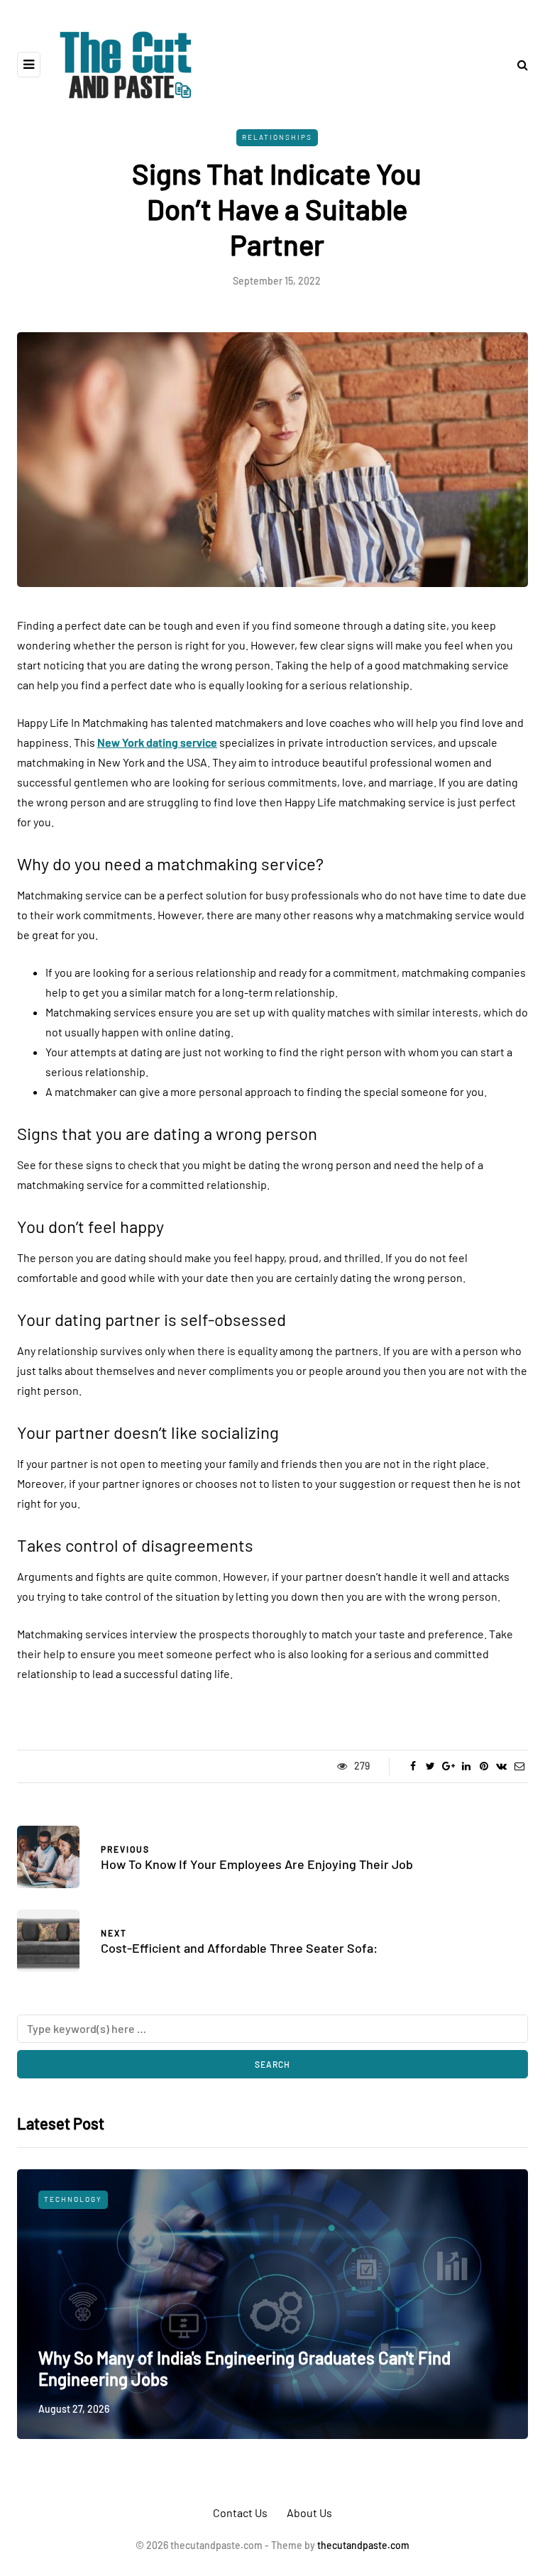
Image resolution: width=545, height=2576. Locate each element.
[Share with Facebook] (413, 1766)
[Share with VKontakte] (501, 1766)
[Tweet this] (430, 1766)
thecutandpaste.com (363, 2545)
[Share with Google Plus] (448, 1766)
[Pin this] (484, 1766)
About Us (309, 2512)
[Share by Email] (519, 1766)
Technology (73, 2199)
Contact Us (240, 2512)
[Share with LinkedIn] (466, 1766)
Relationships (277, 137)
